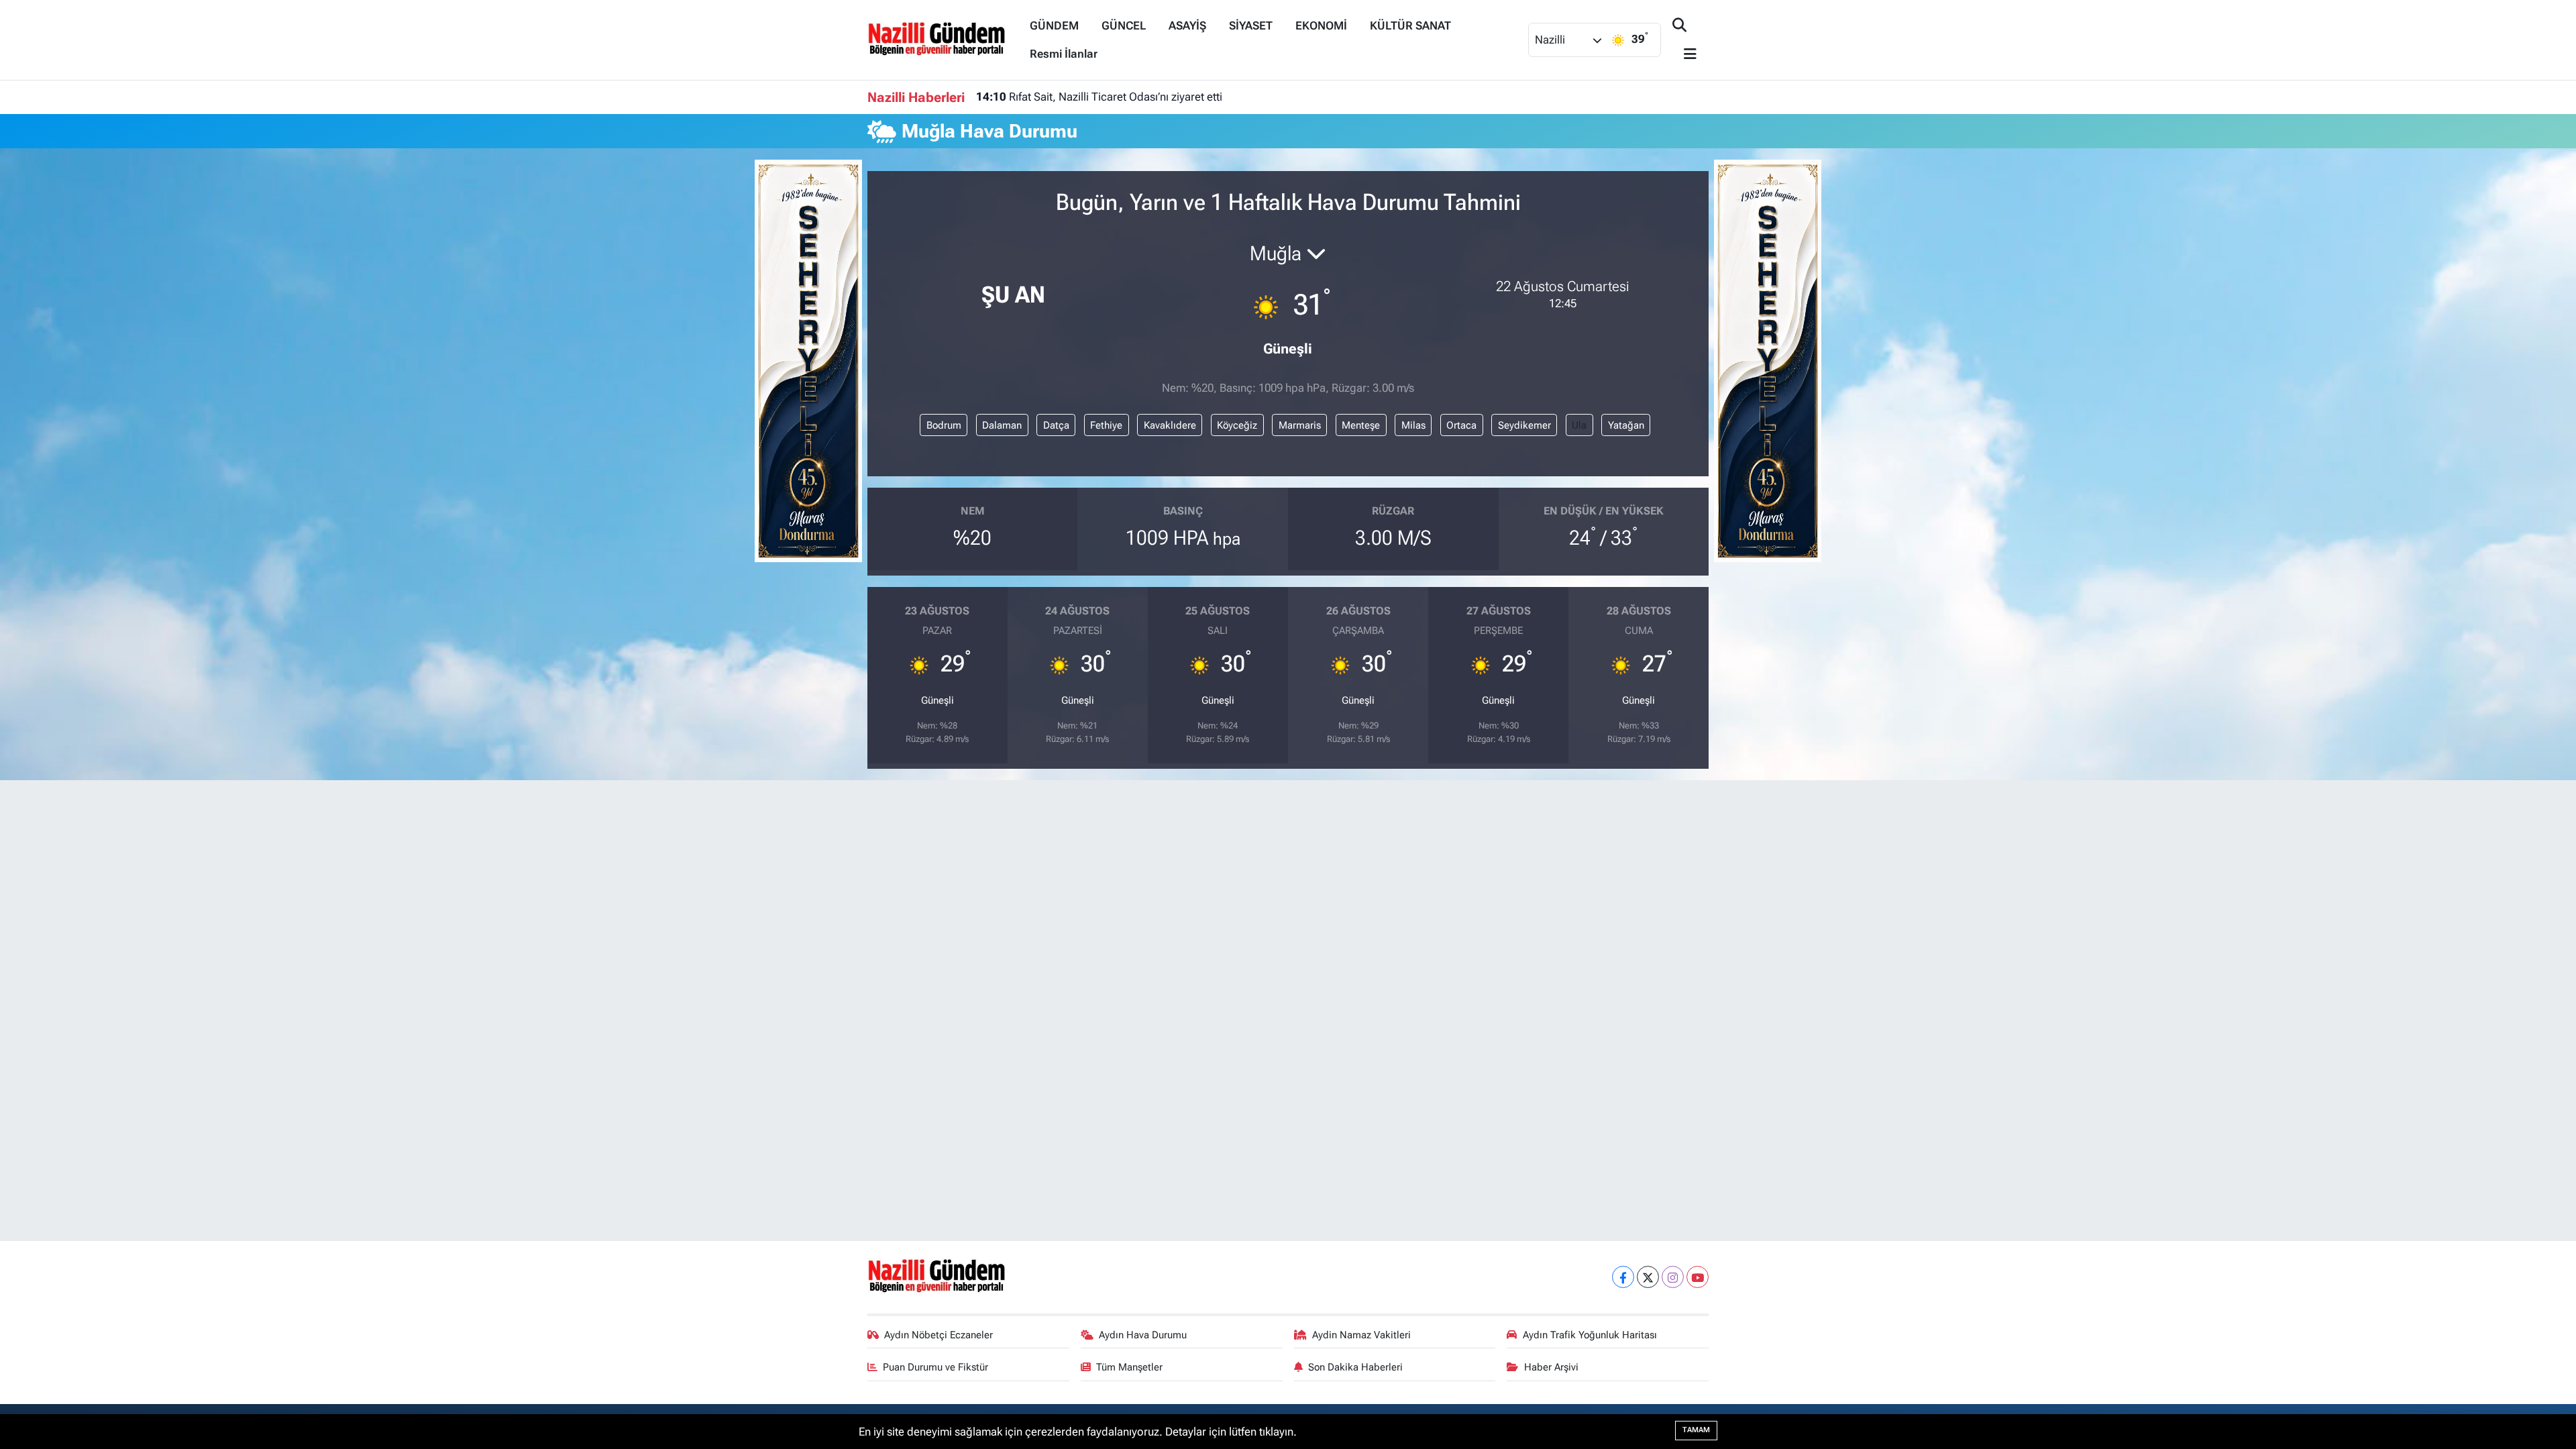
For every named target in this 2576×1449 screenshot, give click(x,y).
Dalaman (1002, 425)
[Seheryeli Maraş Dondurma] (808, 360)
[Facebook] (1623, 1277)
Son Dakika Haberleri (1355, 1367)
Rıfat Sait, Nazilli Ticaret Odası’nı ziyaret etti (1099, 97)
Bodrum (944, 425)
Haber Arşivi (1551, 1367)
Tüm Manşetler (1129, 1367)
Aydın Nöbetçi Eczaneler (938, 1335)
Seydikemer (1524, 425)
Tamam (1696, 1430)
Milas (1413, 425)
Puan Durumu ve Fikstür (935, 1367)
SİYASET (1251, 25)
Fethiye (1106, 425)
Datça (1056, 425)
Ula (1579, 425)
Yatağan (1626, 425)
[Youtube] (1698, 1277)
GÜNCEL (1124, 25)
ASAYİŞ (1187, 25)
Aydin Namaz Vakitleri (1361, 1335)
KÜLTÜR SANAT (1410, 25)
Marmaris (1300, 425)
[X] (1648, 1277)
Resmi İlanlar (1064, 54)
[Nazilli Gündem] (943, 39)
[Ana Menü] (1684, 55)
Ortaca (1461, 425)
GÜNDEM (1054, 25)
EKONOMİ (1321, 25)
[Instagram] (1673, 1277)
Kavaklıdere (1170, 425)
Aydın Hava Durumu (1143, 1335)
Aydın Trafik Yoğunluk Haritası (1590, 1335)
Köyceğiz (1237, 425)
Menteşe (1361, 425)
